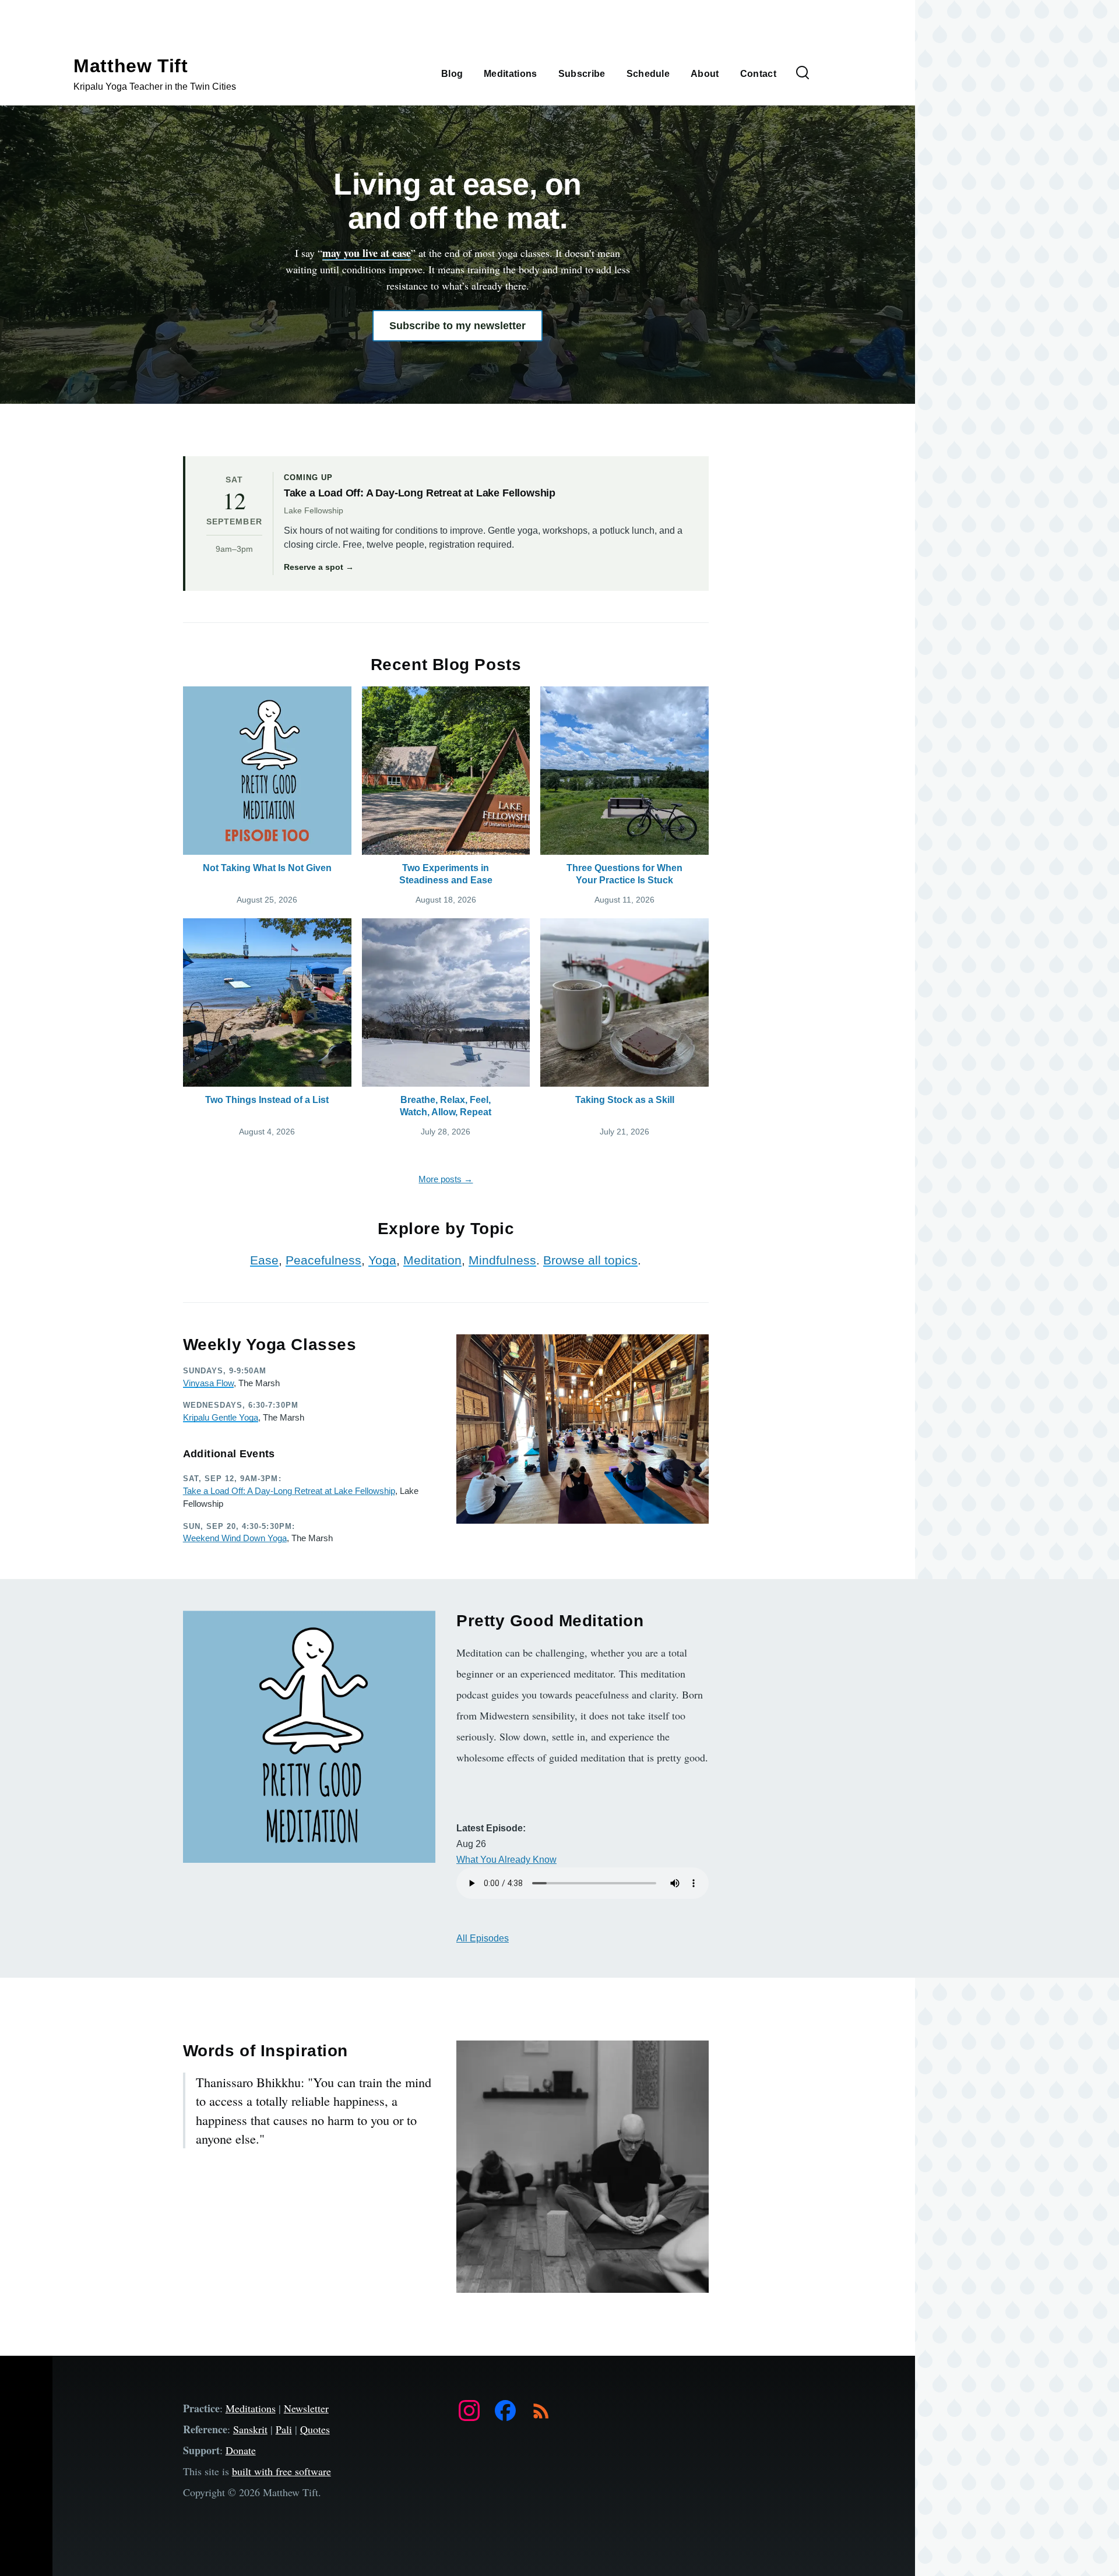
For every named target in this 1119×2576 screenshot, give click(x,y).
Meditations (251, 2408)
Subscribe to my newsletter (458, 326)
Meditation (432, 1260)
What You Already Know (506, 1860)
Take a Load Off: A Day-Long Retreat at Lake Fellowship (289, 1491)
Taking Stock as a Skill (625, 1100)
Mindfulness (502, 1260)
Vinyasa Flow (208, 1383)
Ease (264, 1260)
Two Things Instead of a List (267, 1100)
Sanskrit (250, 2429)
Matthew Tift (131, 66)
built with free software (281, 2471)
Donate (241, 2450)
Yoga (382, 1260)
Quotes (315, 2429)
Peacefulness (323, 1260)
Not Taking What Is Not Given (267, 868)
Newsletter (306, 2408)
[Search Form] (803, 73)
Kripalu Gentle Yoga (221, 1417)
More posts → (446, 1179)
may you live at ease (367, 253)
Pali (284, 2429)
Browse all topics (590, 1260)
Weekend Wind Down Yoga (235, 1538)
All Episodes (483, 1938)
